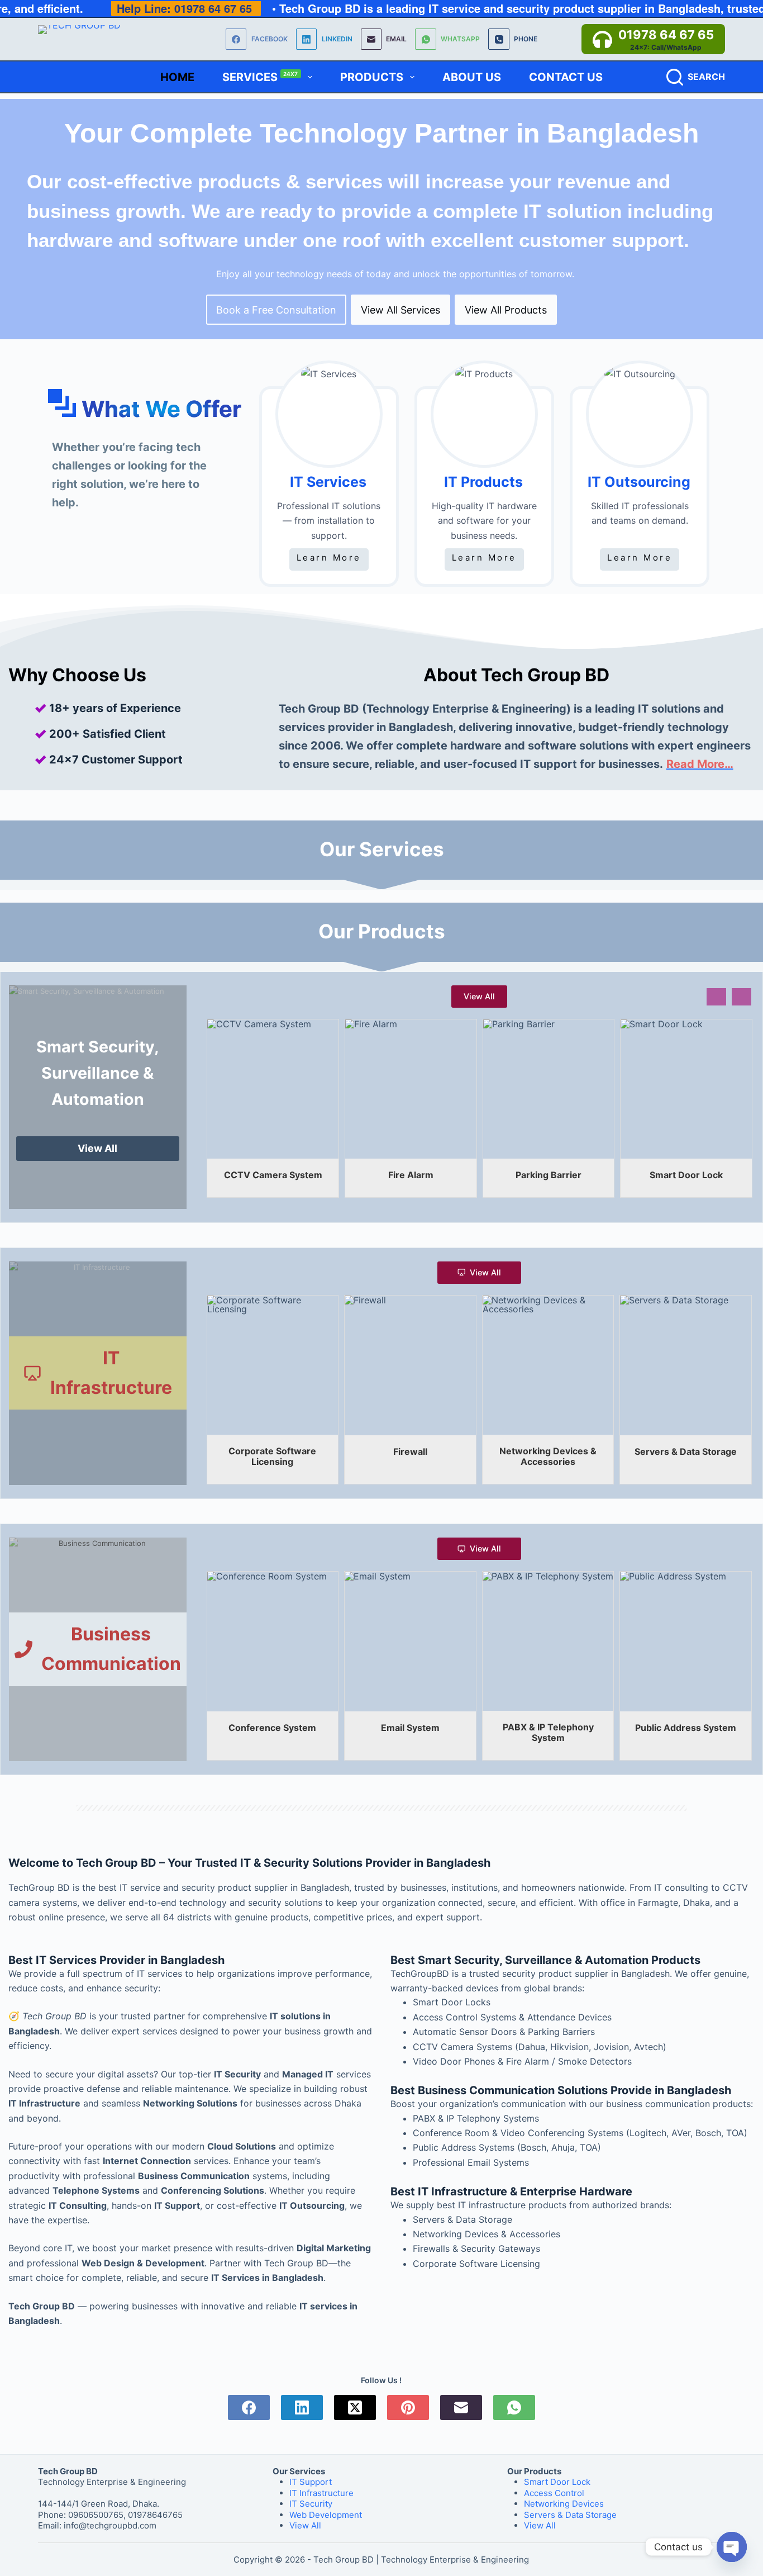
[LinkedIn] (302, 2407)
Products (372, 77)
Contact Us (566, 77)
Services (260, 77)
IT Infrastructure (321, 2493)
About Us (472, 77)
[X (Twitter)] (355, 2407)
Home (177, 77)
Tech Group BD (344, 2560)
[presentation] (716, 997)
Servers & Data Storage (570, 2515)
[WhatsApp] (514, 2407)
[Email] (461, 2407)
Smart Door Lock (557, 2482)
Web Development (326, 2515)
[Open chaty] (732, 2547)
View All (305, 2525)
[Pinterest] (408, 2407)
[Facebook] (249, 2407)
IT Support (311, 2482)
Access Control (554, 2493)
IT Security (311, 2504)
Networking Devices (564, 2504)
